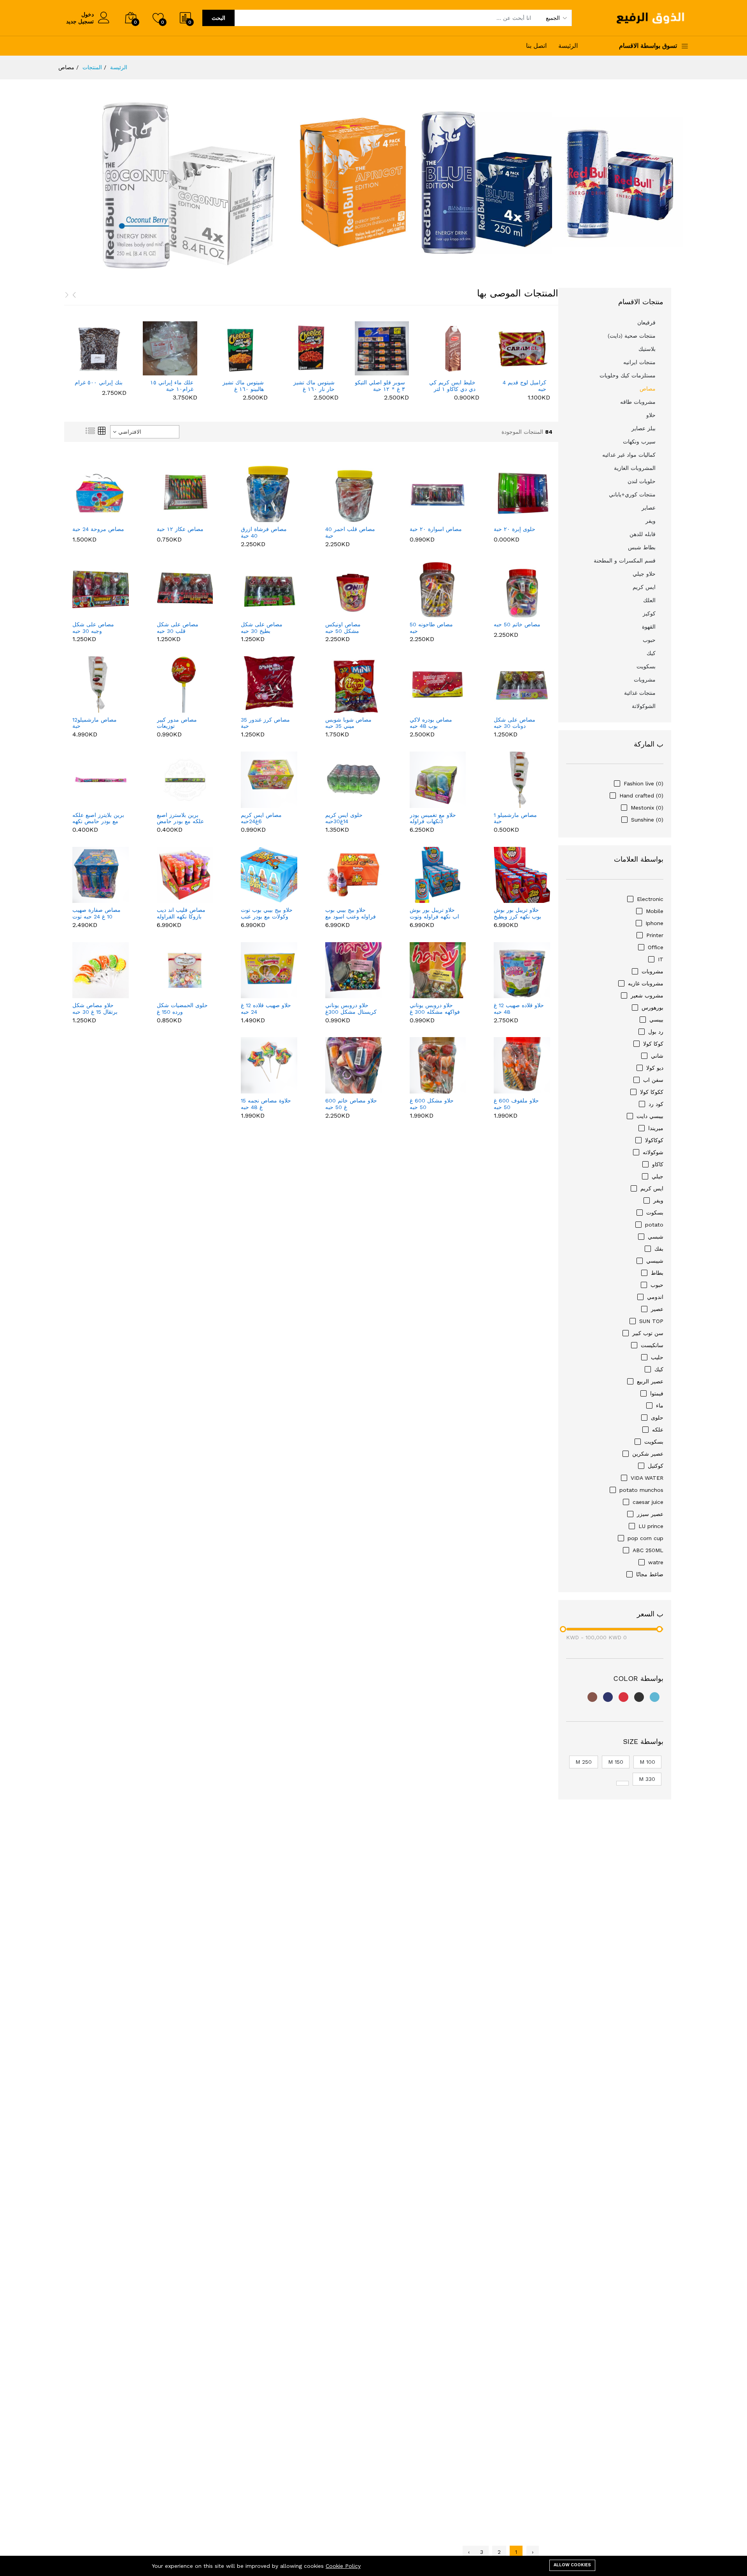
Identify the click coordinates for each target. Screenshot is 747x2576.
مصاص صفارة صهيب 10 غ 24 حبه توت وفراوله (96, 913)
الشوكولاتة (644, 706)
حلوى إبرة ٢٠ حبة (515, 529)
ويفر (651, 521)
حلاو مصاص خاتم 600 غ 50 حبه (351, 1104)
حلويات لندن (642, 481)
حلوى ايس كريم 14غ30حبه (344, 818)
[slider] (563, 1629)
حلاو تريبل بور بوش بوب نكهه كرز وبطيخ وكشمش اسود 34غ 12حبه (517, 913)
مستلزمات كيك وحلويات (628, 375)
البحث (218, 18)
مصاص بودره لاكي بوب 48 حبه (431, 723)
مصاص (648, 389)
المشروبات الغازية (635, 468)
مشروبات (645, 680)
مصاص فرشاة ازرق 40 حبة (264, 532)
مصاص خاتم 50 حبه (517, 624)
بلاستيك (647, 349)
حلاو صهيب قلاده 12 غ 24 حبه (266, 1008)
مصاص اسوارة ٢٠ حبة (436, 529)
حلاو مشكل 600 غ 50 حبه (432, 1104)
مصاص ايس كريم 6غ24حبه (261, 818)
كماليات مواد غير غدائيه (629, 455)
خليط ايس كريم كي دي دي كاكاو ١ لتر (382, 386)
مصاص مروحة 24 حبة (98, 529)
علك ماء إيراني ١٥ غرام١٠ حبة (101, 386)
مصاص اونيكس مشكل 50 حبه (343, 628)
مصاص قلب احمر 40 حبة (350, 532)
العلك (649, 600)
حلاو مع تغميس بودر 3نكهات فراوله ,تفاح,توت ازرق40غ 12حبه (433, 818)
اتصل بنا (536, 46)
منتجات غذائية (640, 693)
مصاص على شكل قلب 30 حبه (178, 628)
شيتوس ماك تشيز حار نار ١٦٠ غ (244, 386)
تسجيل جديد (80, 21)
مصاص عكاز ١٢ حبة (180, 529)
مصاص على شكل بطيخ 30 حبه (262, 628)
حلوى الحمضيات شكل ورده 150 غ (182, 1008)
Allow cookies (572, 2565)
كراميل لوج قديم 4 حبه (454, 386)
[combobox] (145, 432)
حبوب (649, 640)
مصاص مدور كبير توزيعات (177, 723)
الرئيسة (568, 46)
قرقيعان (646, 322)
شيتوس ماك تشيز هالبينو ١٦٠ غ (173, 386)
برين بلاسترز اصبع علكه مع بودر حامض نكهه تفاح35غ (180, 818)
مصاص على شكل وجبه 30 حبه (93, 628)
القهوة (649, 627)
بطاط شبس (642, 547)
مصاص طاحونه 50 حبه (431, 628)
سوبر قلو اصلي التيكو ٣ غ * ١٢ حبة (309, 386)
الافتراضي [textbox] (130, 432)
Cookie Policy (343, 2566)
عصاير (649, 508)
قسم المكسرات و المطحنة (625, 561)
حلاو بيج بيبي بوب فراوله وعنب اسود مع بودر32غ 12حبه (351, 913)
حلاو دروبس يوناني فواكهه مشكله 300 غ (435, 1008)
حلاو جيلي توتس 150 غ (522, 386)
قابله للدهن (643, 534)
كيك (651, 653)
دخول (88, 14)
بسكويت (646, 666)
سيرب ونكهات (639, 442)
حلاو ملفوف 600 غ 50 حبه (516, 1104)
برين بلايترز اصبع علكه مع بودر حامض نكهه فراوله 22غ (98, 818)
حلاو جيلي (644, 574)
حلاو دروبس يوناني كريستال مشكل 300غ (351, 1008)
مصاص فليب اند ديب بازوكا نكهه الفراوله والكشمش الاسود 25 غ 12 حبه (181, 913)
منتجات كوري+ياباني (632, 494)
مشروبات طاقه (638, 402)
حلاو (651, 415)
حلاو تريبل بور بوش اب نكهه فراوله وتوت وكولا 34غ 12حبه (434, 913)
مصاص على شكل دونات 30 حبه (515, 723)
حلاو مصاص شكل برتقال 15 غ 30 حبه (95, 1008)
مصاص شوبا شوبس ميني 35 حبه (348, 723)
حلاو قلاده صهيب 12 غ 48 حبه (519, 1008)
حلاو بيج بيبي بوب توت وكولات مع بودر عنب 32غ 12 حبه (267, 913)
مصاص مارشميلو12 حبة (95, 723)
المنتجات (92, 67)
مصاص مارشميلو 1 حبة (515, 818)
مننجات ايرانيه (639, 362)
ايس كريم (644, 587)
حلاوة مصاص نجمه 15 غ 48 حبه (266, 1104)
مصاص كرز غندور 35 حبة (265, 723)
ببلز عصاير (644, 428)
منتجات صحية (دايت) (632, 336)
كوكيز (649, 613)
